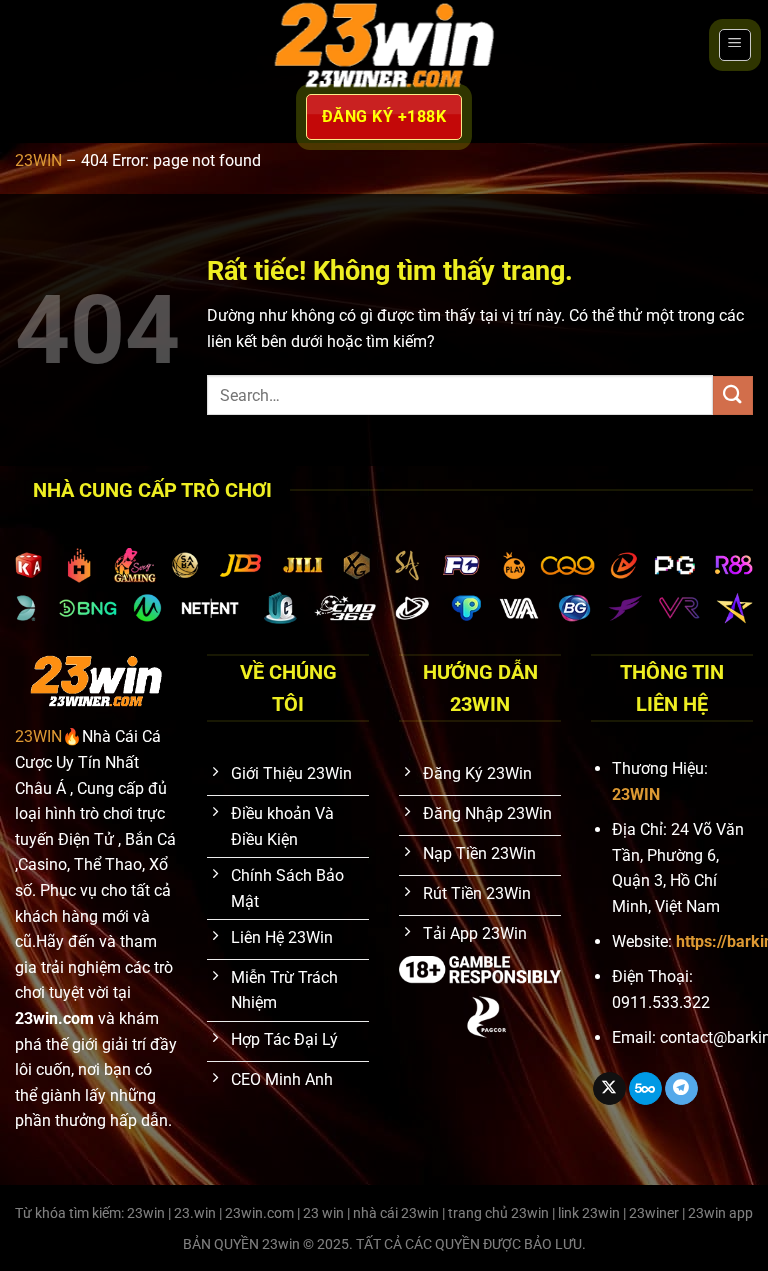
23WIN (38, 160)
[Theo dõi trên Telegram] (681, 1089)
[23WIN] (384, 45)
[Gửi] (733, 395)
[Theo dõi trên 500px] (645, 1089)
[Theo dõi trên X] (609, 1089)
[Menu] (735, 45)
